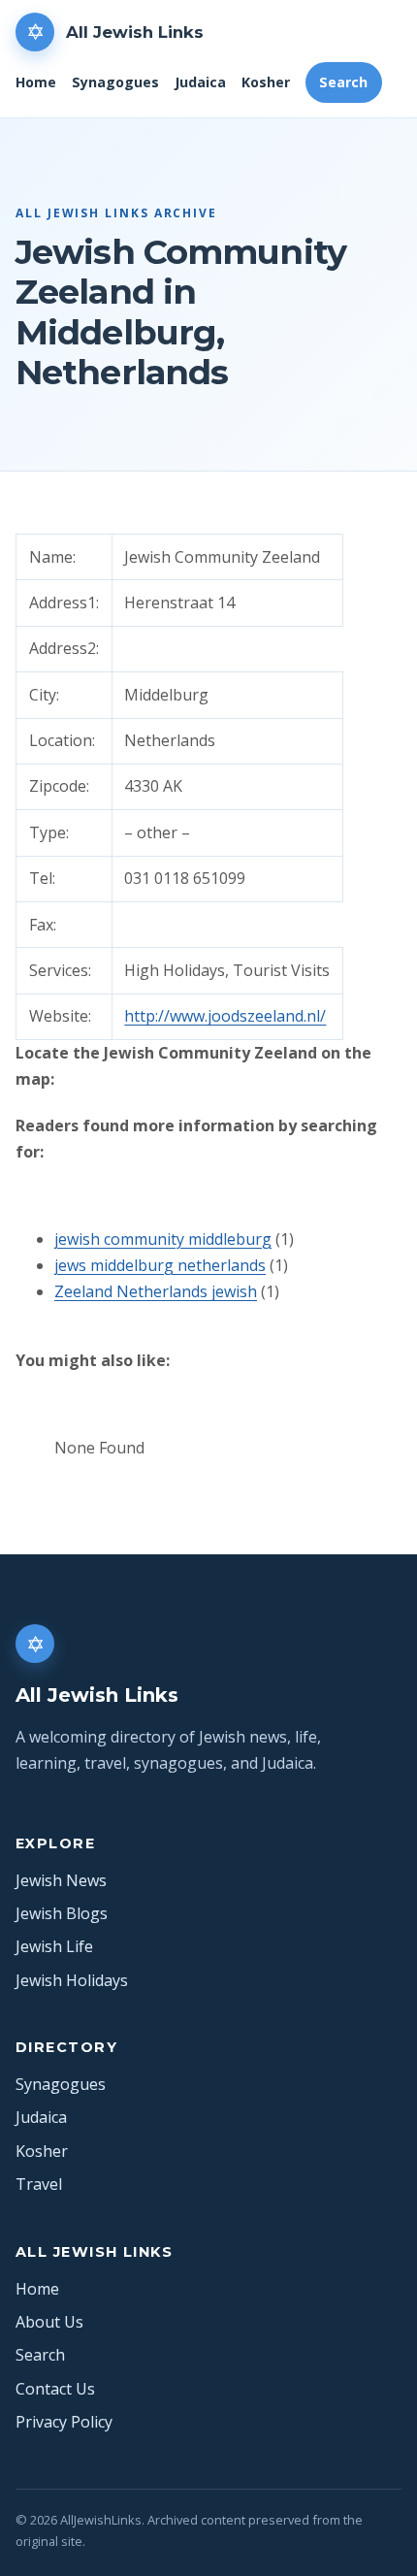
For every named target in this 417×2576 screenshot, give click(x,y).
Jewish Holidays (72, 1980)
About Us (49, 2322)
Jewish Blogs (62, 1913)
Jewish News (61, 1880)
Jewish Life (54, 1946)
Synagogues (115, 82)
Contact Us (55, 2389)
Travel (39, 2184)
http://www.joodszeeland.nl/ (225, 1016)
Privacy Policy (64, 2422)
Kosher (266, 82)
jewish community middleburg (163, 1239)
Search (343, 82)
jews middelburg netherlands (160, 1265)
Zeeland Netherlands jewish (156, 1291)
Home (36, 82)
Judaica (200, 82)
